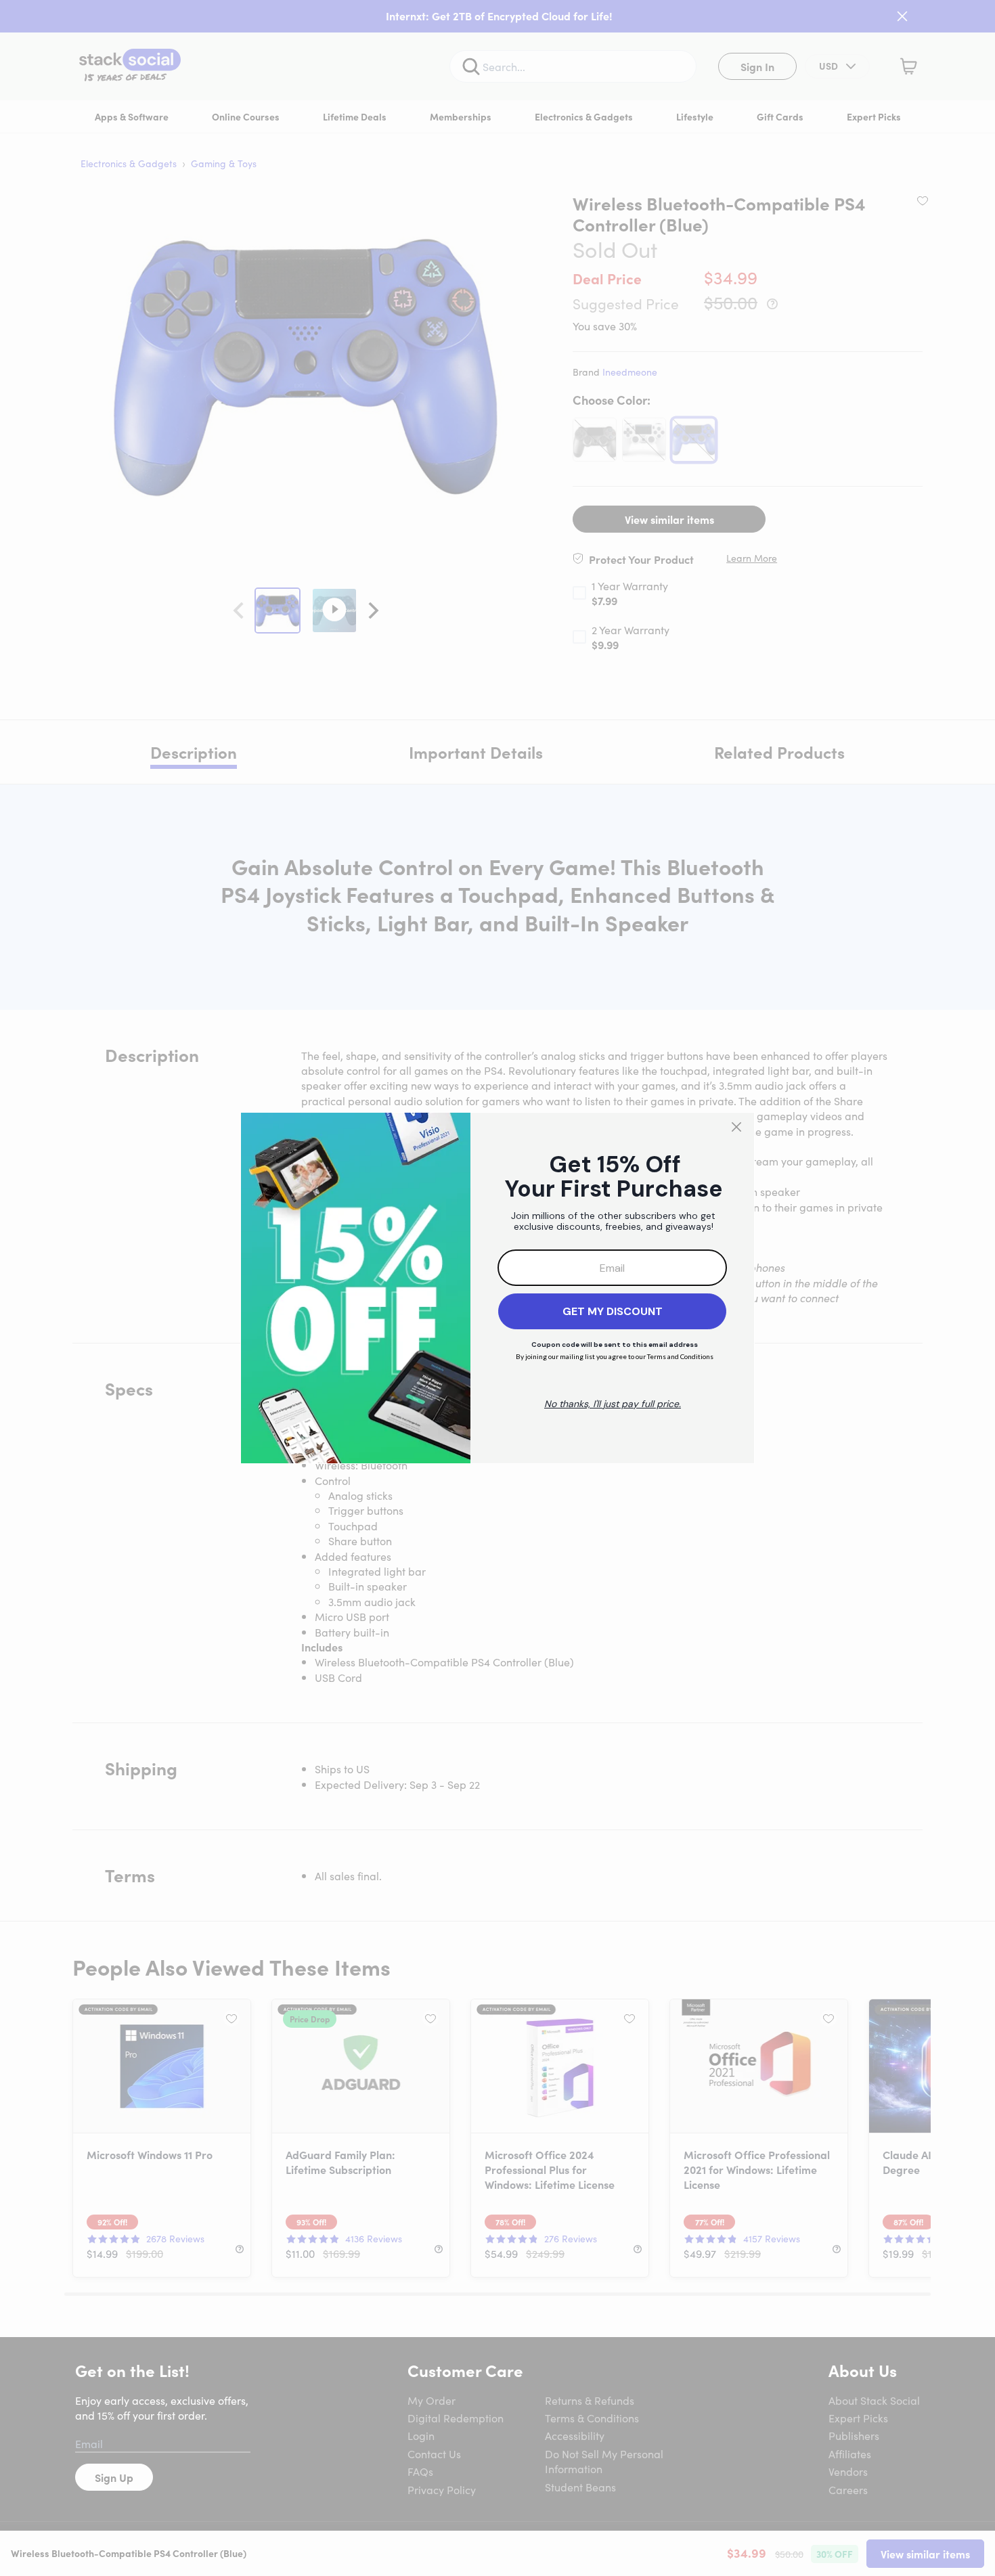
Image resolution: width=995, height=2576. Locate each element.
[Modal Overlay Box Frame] (497, 1288)
